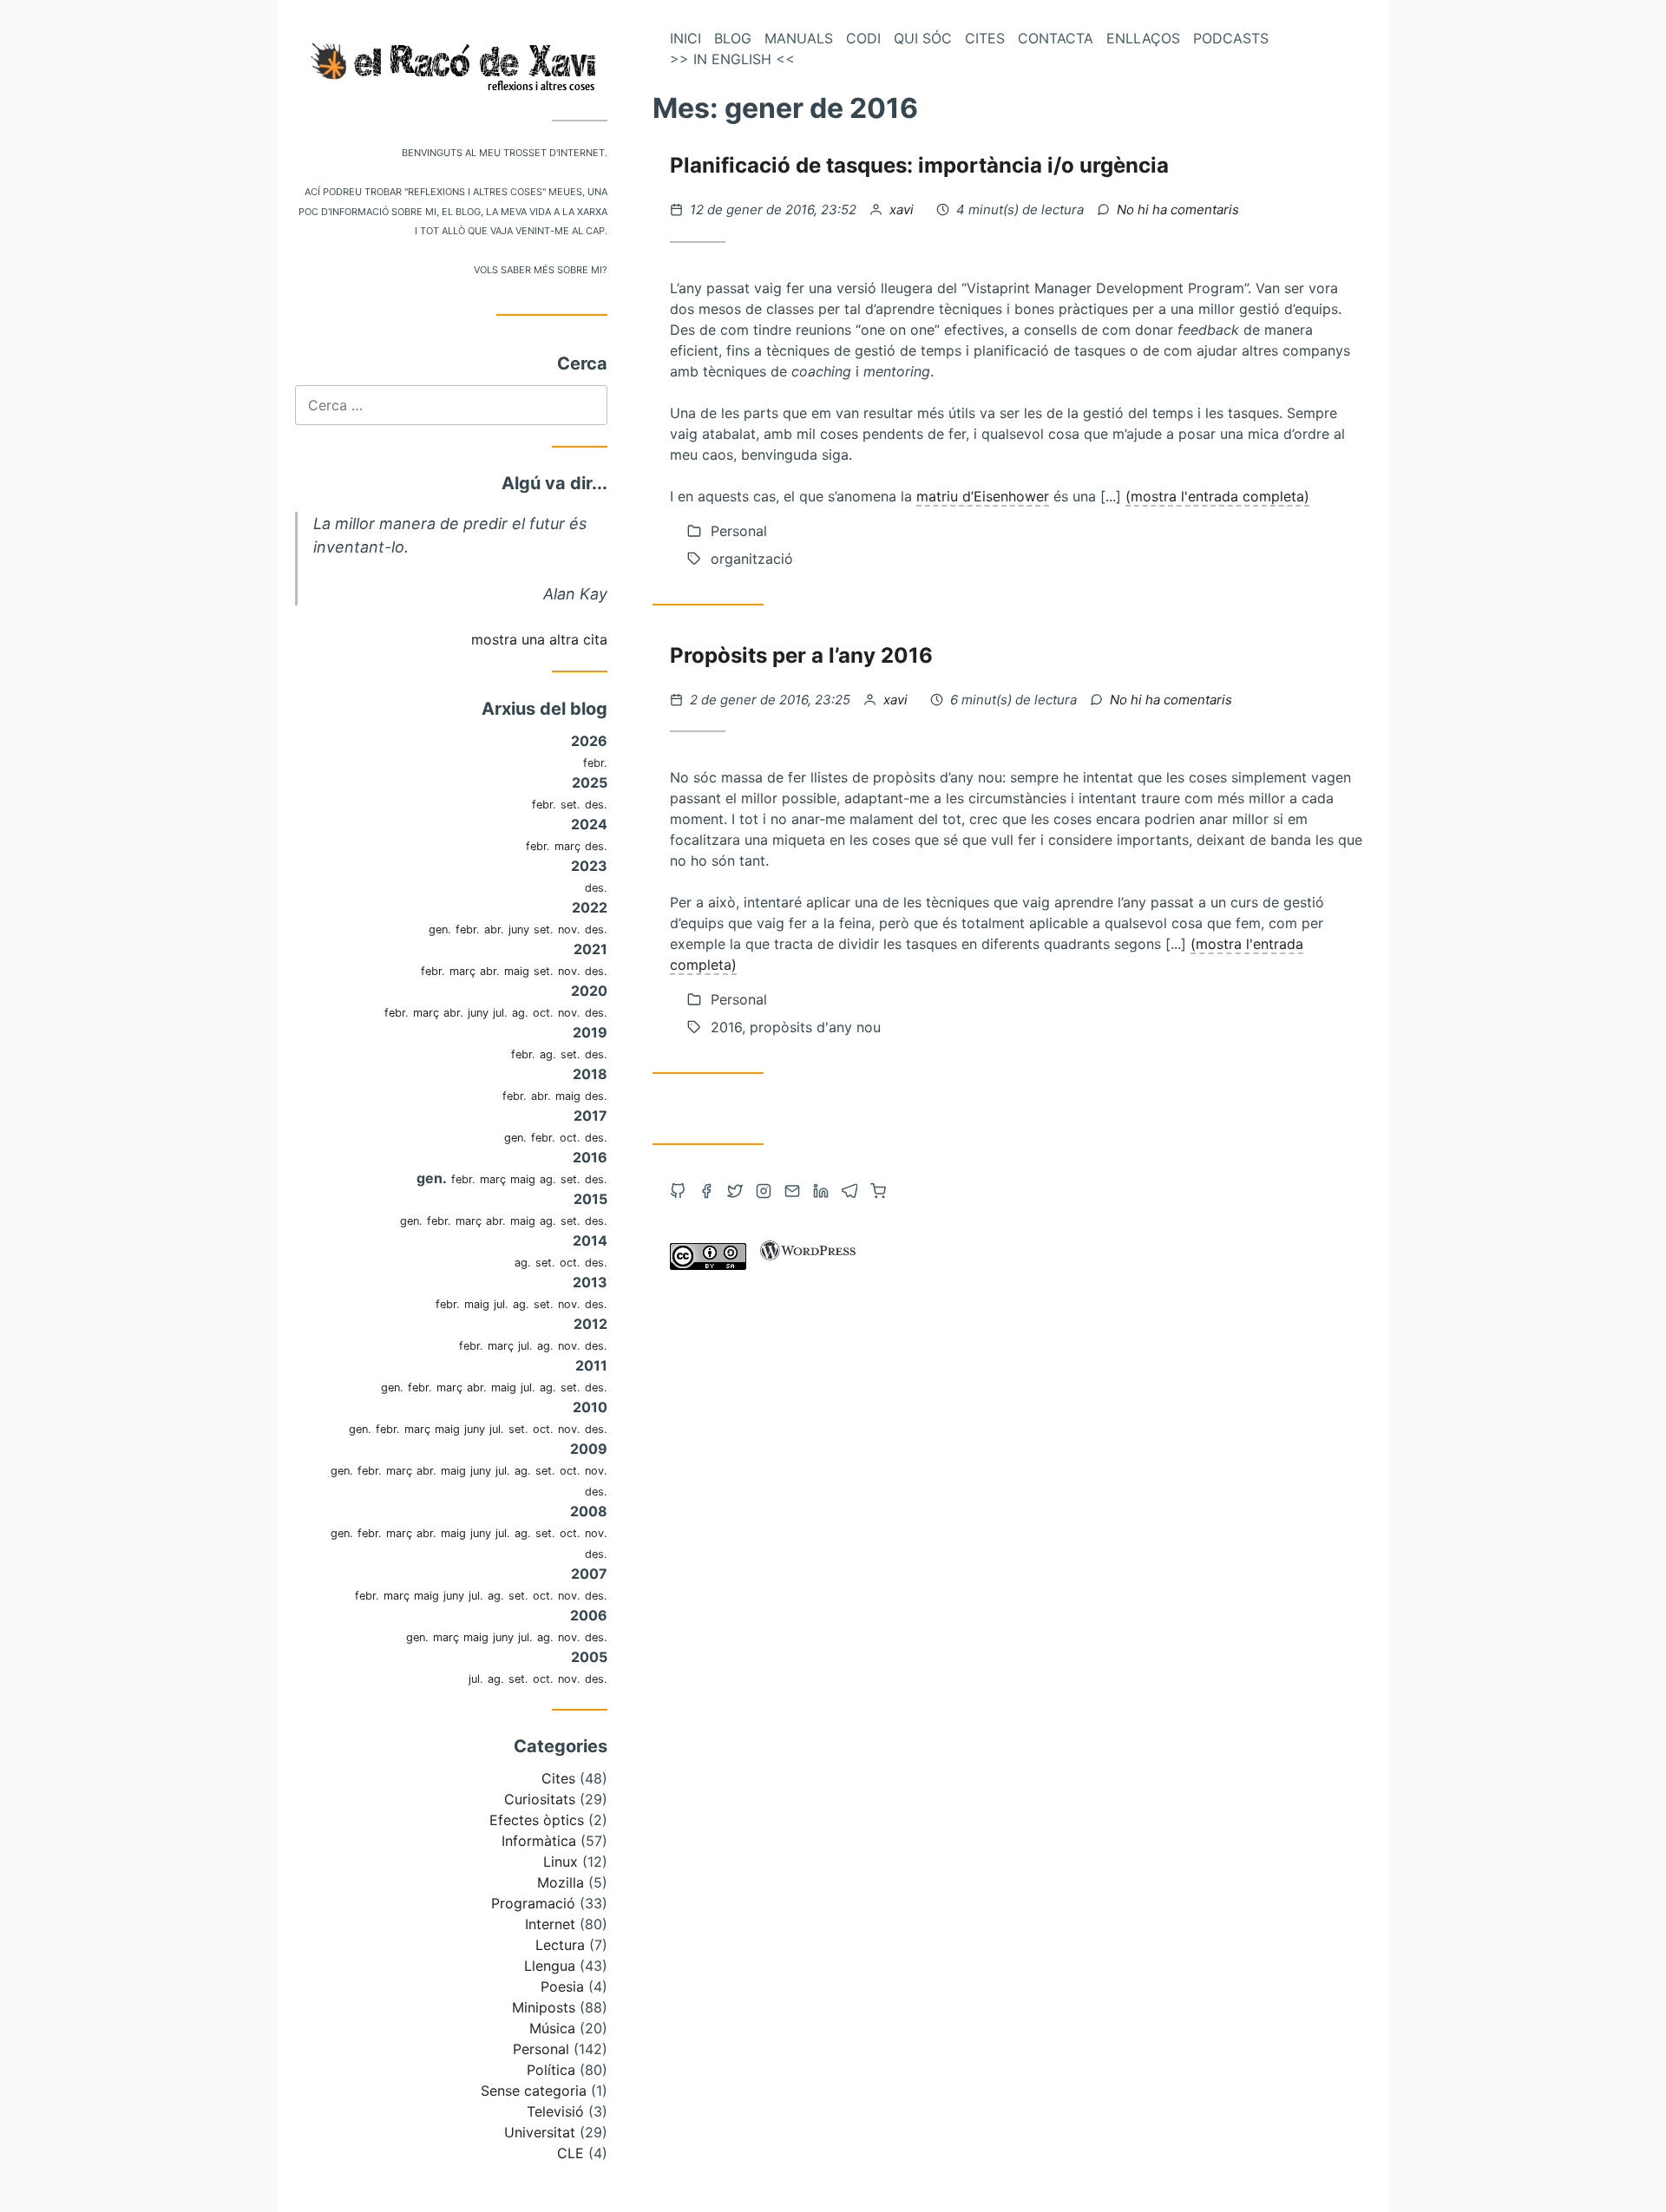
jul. (500, 1013)
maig (517, 971)
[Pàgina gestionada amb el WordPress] (808, 1265)
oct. (543, 1013)
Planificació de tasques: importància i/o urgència (919, 165)
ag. (520, 1013)
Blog (733, 38)
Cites (558, 1778)
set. (571, 805)
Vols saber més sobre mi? (541, 268)
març (567, 846)
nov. (569, 929)
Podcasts (1231, 38)
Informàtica (539, 1841)
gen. (440, 929)
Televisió (555, 2111)
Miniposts (544, 2007)
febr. (595, 763)
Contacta (1056, 38)
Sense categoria (534, 2091)
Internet (550, 1924)
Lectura (560, 1945)
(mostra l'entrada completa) (1217, 496)
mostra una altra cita (539, 639)
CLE (571, 2153)
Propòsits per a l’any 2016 (801, 655)
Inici (685, 38)
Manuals (799, 38)
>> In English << (732, 59)
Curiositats (540, 1799)
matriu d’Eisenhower (983, 496)
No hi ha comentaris (1178, 209)
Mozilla (561, 1882)
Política (551, 2070)
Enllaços (1143, 38)
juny (519, 929)
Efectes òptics (537, 1820)
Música (552, 2028)
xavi (903, 209)
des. (596, 805)
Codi (863, 38)
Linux (561, 1862)
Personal (541, 2049)
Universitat (540, 2132)
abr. (494, 929)
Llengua (550, 1966)
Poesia (562, 1986)
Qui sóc (923, 38)
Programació (533, 1903)
